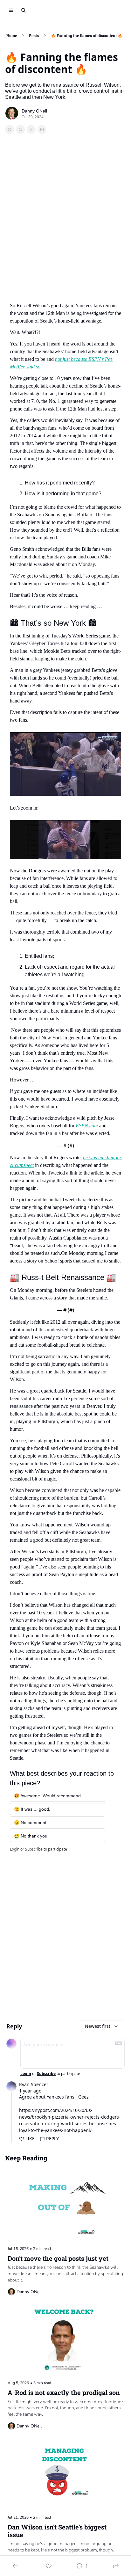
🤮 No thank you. (31, 1836)
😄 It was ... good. (32, 1809)
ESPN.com (87, 1126)
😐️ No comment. (31, 1823)
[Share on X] (20, 129)
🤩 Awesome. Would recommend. (48, 1796)
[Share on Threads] (31, 129)
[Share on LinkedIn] (42, 129)
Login (15, 1849)
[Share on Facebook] (10, 129)
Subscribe (34, 1849)
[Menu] (11, 10)
